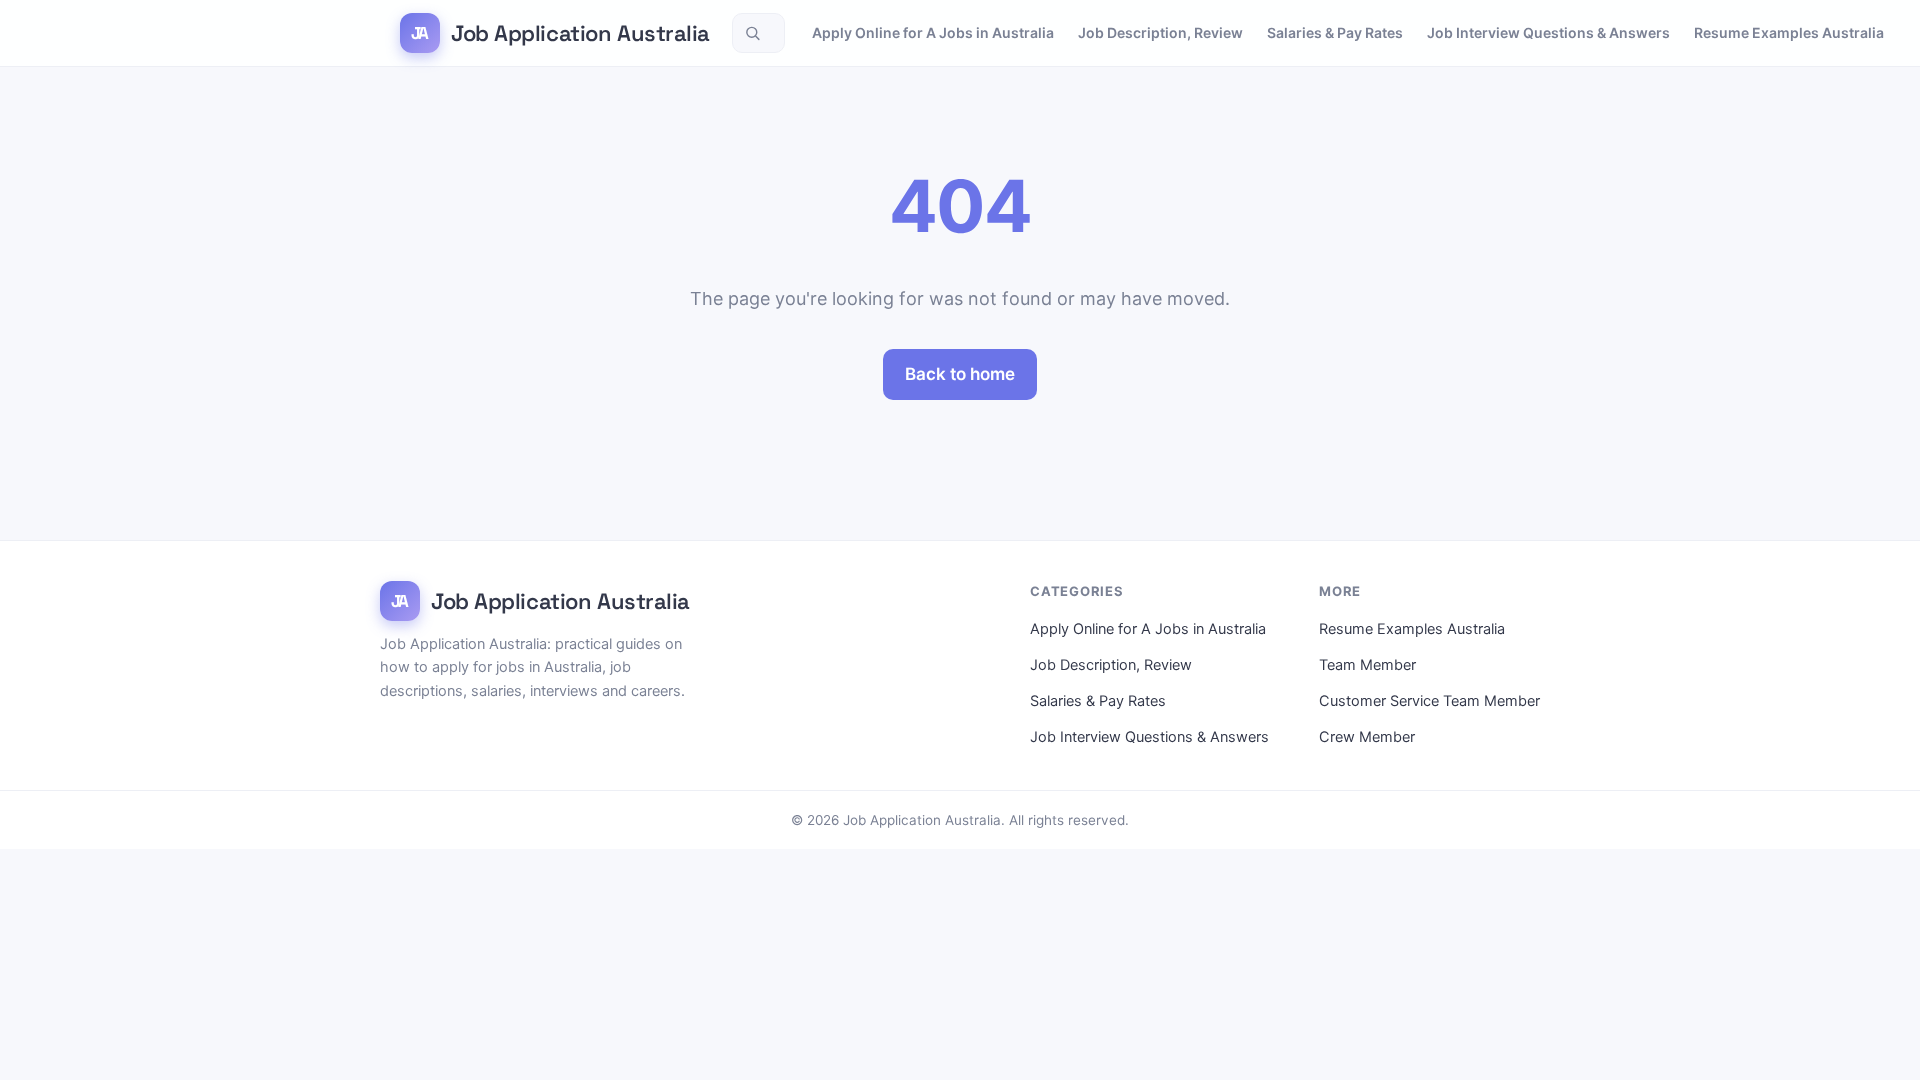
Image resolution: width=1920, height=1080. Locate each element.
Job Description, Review (1160, 32)
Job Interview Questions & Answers (1548, 32)
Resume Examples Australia (1789, 32)
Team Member (1367, 665)
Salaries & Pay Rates (1335, 32)
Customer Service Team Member (1429, 701)
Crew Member (1367, 737)
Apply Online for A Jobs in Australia (933, 32)
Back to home (960, 374)
